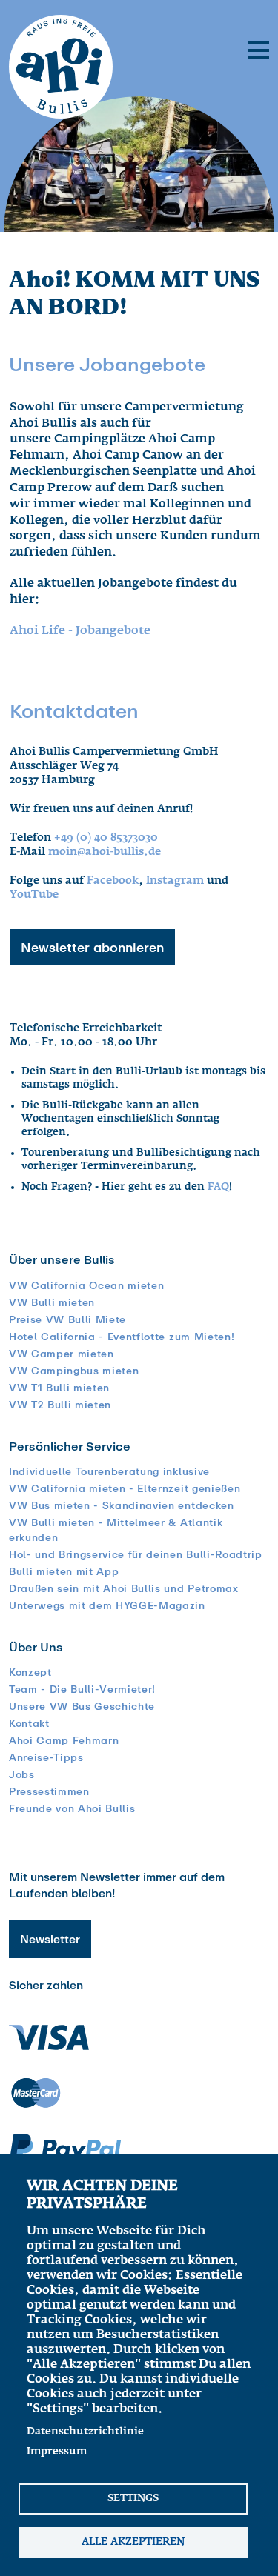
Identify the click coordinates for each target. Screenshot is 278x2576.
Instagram (175, 881)
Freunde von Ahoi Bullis (72, 1808)
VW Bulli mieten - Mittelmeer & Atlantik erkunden (116, 1530)
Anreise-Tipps (46, 1757)
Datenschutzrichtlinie (85, 2432)
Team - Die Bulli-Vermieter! (82, 1689)
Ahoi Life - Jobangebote (80, 631)
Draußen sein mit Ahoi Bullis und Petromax (124, 1588)
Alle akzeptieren (133, 2542)
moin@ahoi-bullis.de (105, 852)
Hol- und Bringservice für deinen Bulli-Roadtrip (136, 1554)
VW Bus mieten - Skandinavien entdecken (122, 1505)
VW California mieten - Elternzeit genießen (125, 1488)
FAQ (218, 1187)
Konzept (30, 1672)
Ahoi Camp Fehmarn (64, 1740)
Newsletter (50, 1939)
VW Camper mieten (62, 1354)
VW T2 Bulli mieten (60, 1405)
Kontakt (29, 1723)
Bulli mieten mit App (64, 1571)
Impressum (57, 2452)
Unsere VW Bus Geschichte (82, 1706)
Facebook (113, 881)
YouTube (34, 895)
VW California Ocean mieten (86, 1285)
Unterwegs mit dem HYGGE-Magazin (107, 1605)
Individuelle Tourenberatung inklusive (109, 1471)
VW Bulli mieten (52, 1302)
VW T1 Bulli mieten (59, 1388)
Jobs (22, 1774)
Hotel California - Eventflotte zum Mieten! (122, 1337)
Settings (133, 2498)
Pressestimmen (49, 1791)
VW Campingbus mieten (74, 1371)
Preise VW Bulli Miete (67, 1319)
